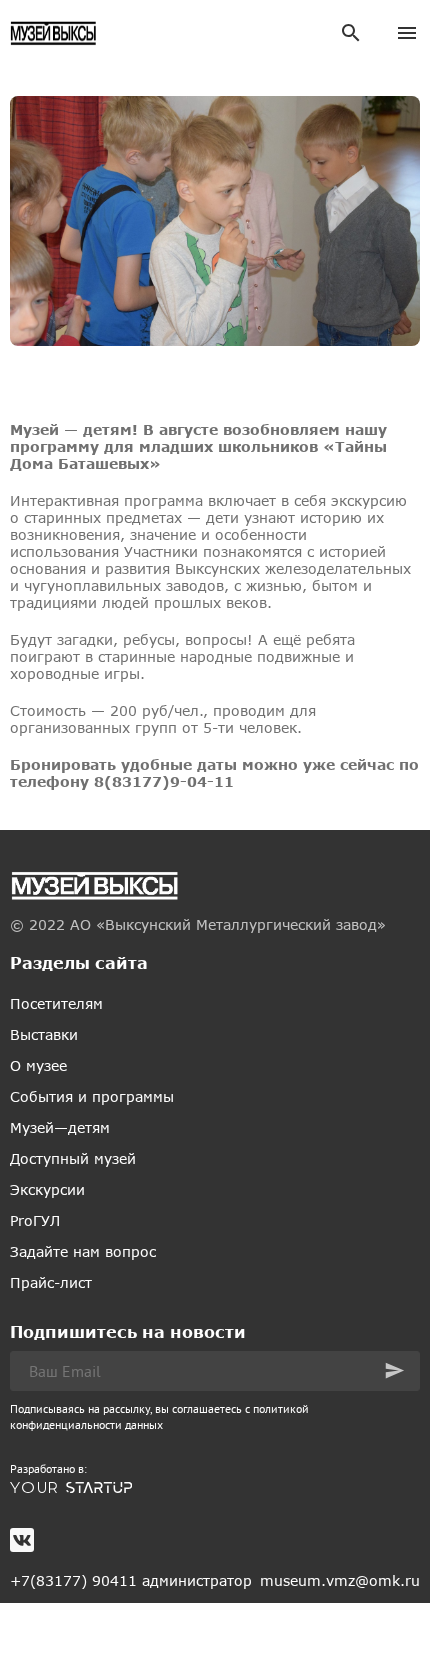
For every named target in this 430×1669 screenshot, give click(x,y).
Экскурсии (47, 1189)
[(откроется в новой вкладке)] (215, 1488)
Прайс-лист (51, 1282)
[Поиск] (351, 33)
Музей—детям (60, 1127)
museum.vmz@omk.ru (340, 1580)
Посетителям (56, 1003)
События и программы (92, 1096)
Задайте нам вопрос (83, 1251)
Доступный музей (73, 1158)
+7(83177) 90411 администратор (131, 1580)
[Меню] (407, 33)
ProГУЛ (35, 1220)
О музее (38, 1065)
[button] (394, 1370)
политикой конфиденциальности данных (159, 1416)
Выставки (44, 1034)
